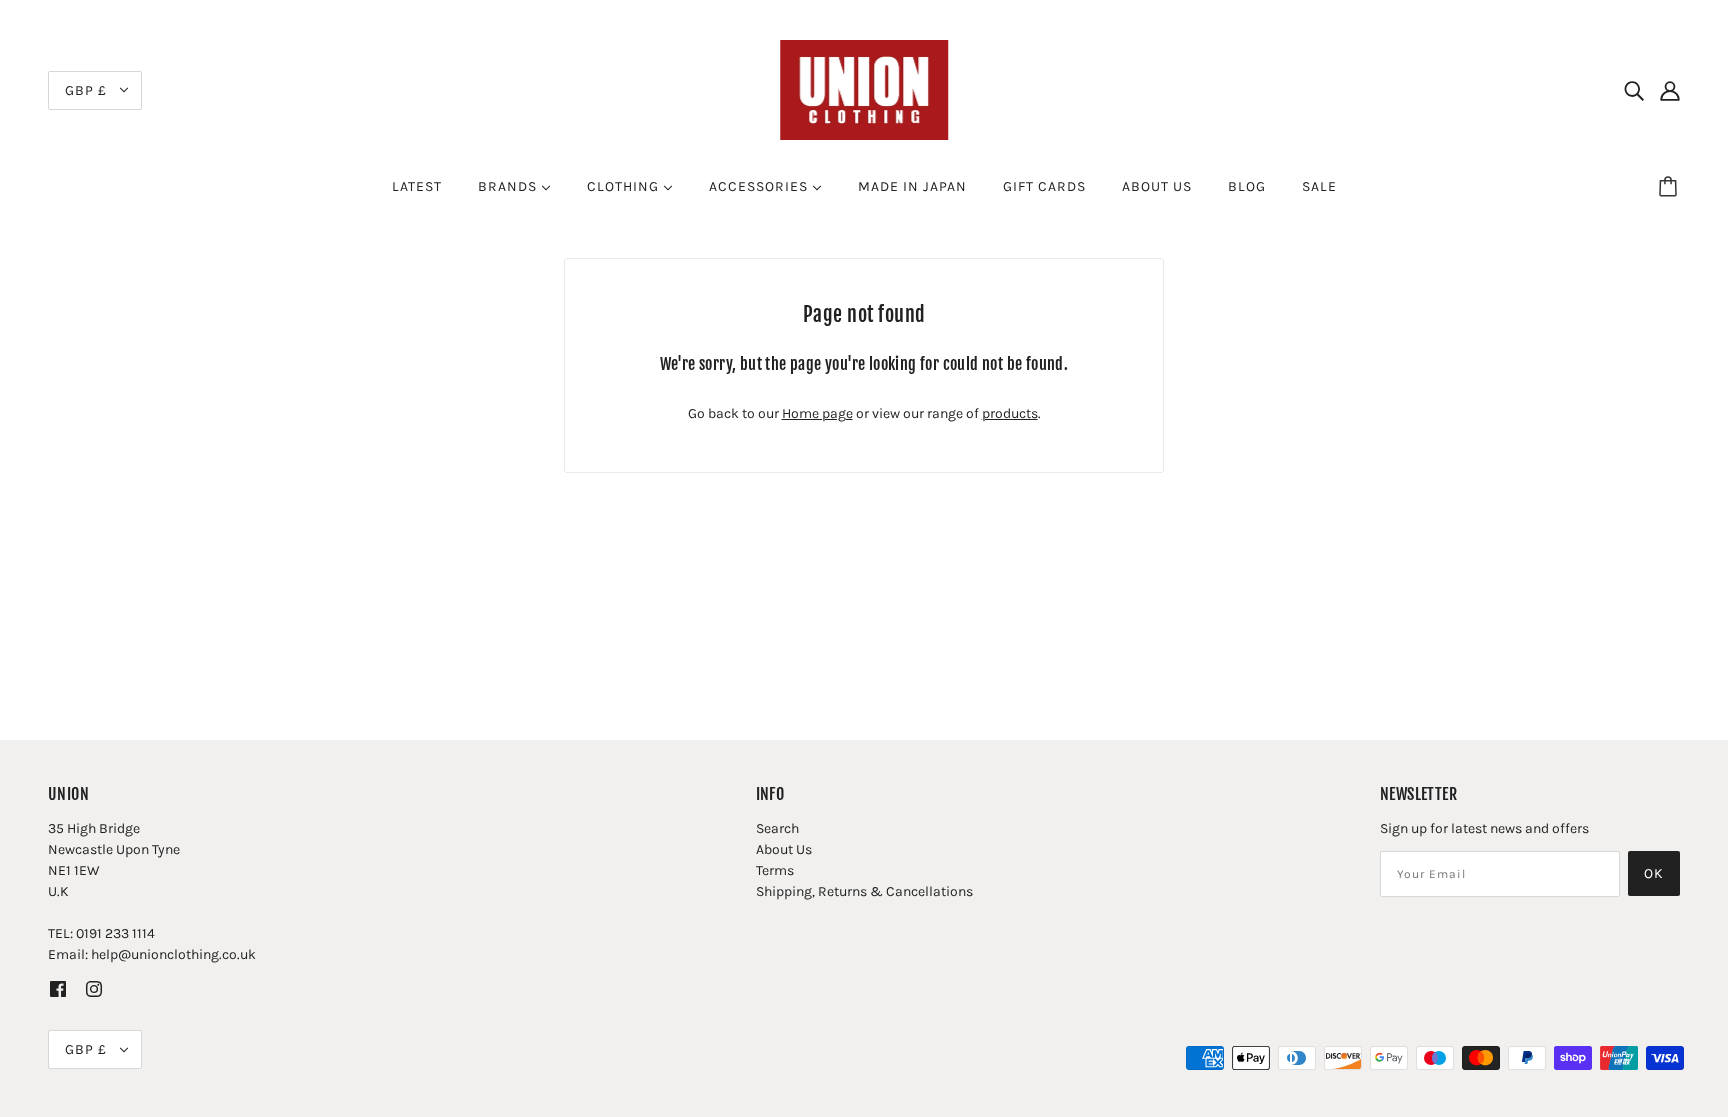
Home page (817, 413)
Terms (775, 870)
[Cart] (1671, 187)
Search (777, 828)
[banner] (864, 88)
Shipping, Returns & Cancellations (864, 891)
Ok (1654, 873)
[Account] (1670, 90)
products (1010, 413)
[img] (1634, 90)
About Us (784, 849)
